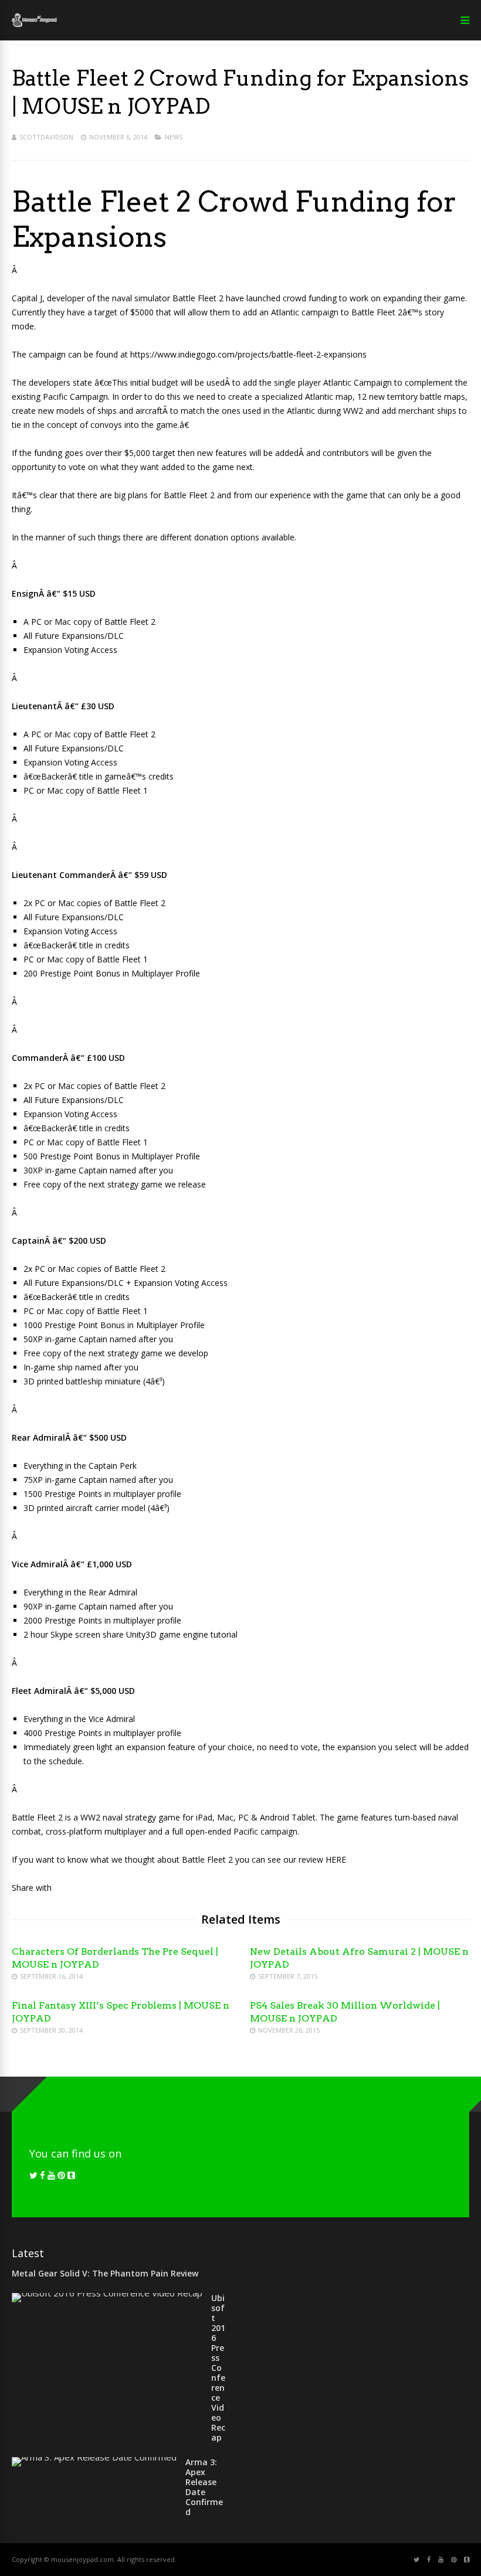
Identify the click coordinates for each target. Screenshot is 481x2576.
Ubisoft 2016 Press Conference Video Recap (218, 2368)
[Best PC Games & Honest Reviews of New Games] (34, 25)
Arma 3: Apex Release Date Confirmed (204, 2487)
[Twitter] (33, 2175)
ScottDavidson (46, 137)
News (174, 137)
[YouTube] (51, 2175)
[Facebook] (43, 2175)
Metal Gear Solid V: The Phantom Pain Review (105, 2273)
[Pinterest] (61, 2175)
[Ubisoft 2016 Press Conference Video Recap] (107, 2293)
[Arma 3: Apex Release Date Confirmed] (94, 2457)
